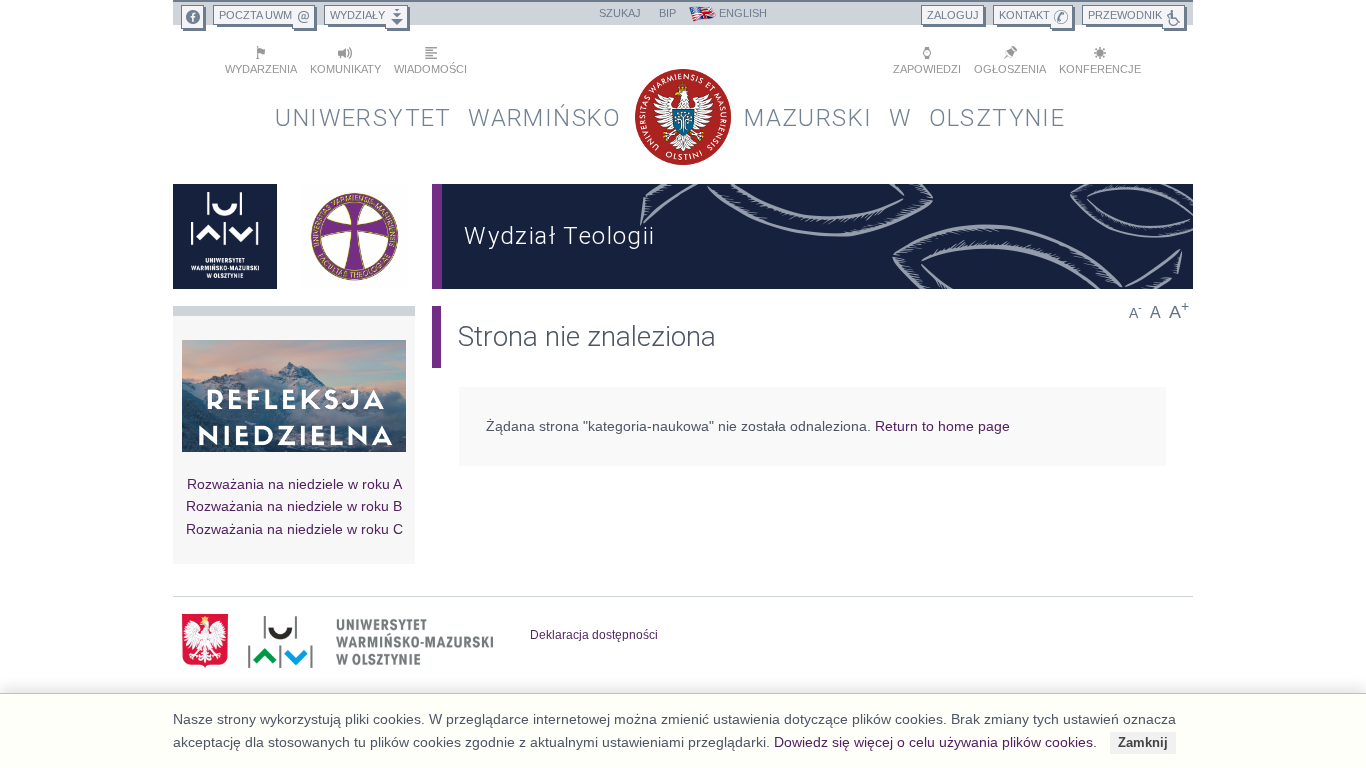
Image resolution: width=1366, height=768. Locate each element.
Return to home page (942, 426)
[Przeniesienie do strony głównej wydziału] (355, 236)
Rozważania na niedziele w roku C (294, 529)
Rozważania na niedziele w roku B (294, 506)
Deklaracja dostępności (594, 635)
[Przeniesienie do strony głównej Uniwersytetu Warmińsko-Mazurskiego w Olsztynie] (225, 236)
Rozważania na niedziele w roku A (294, 484)
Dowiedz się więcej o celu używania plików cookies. (935, 742)
